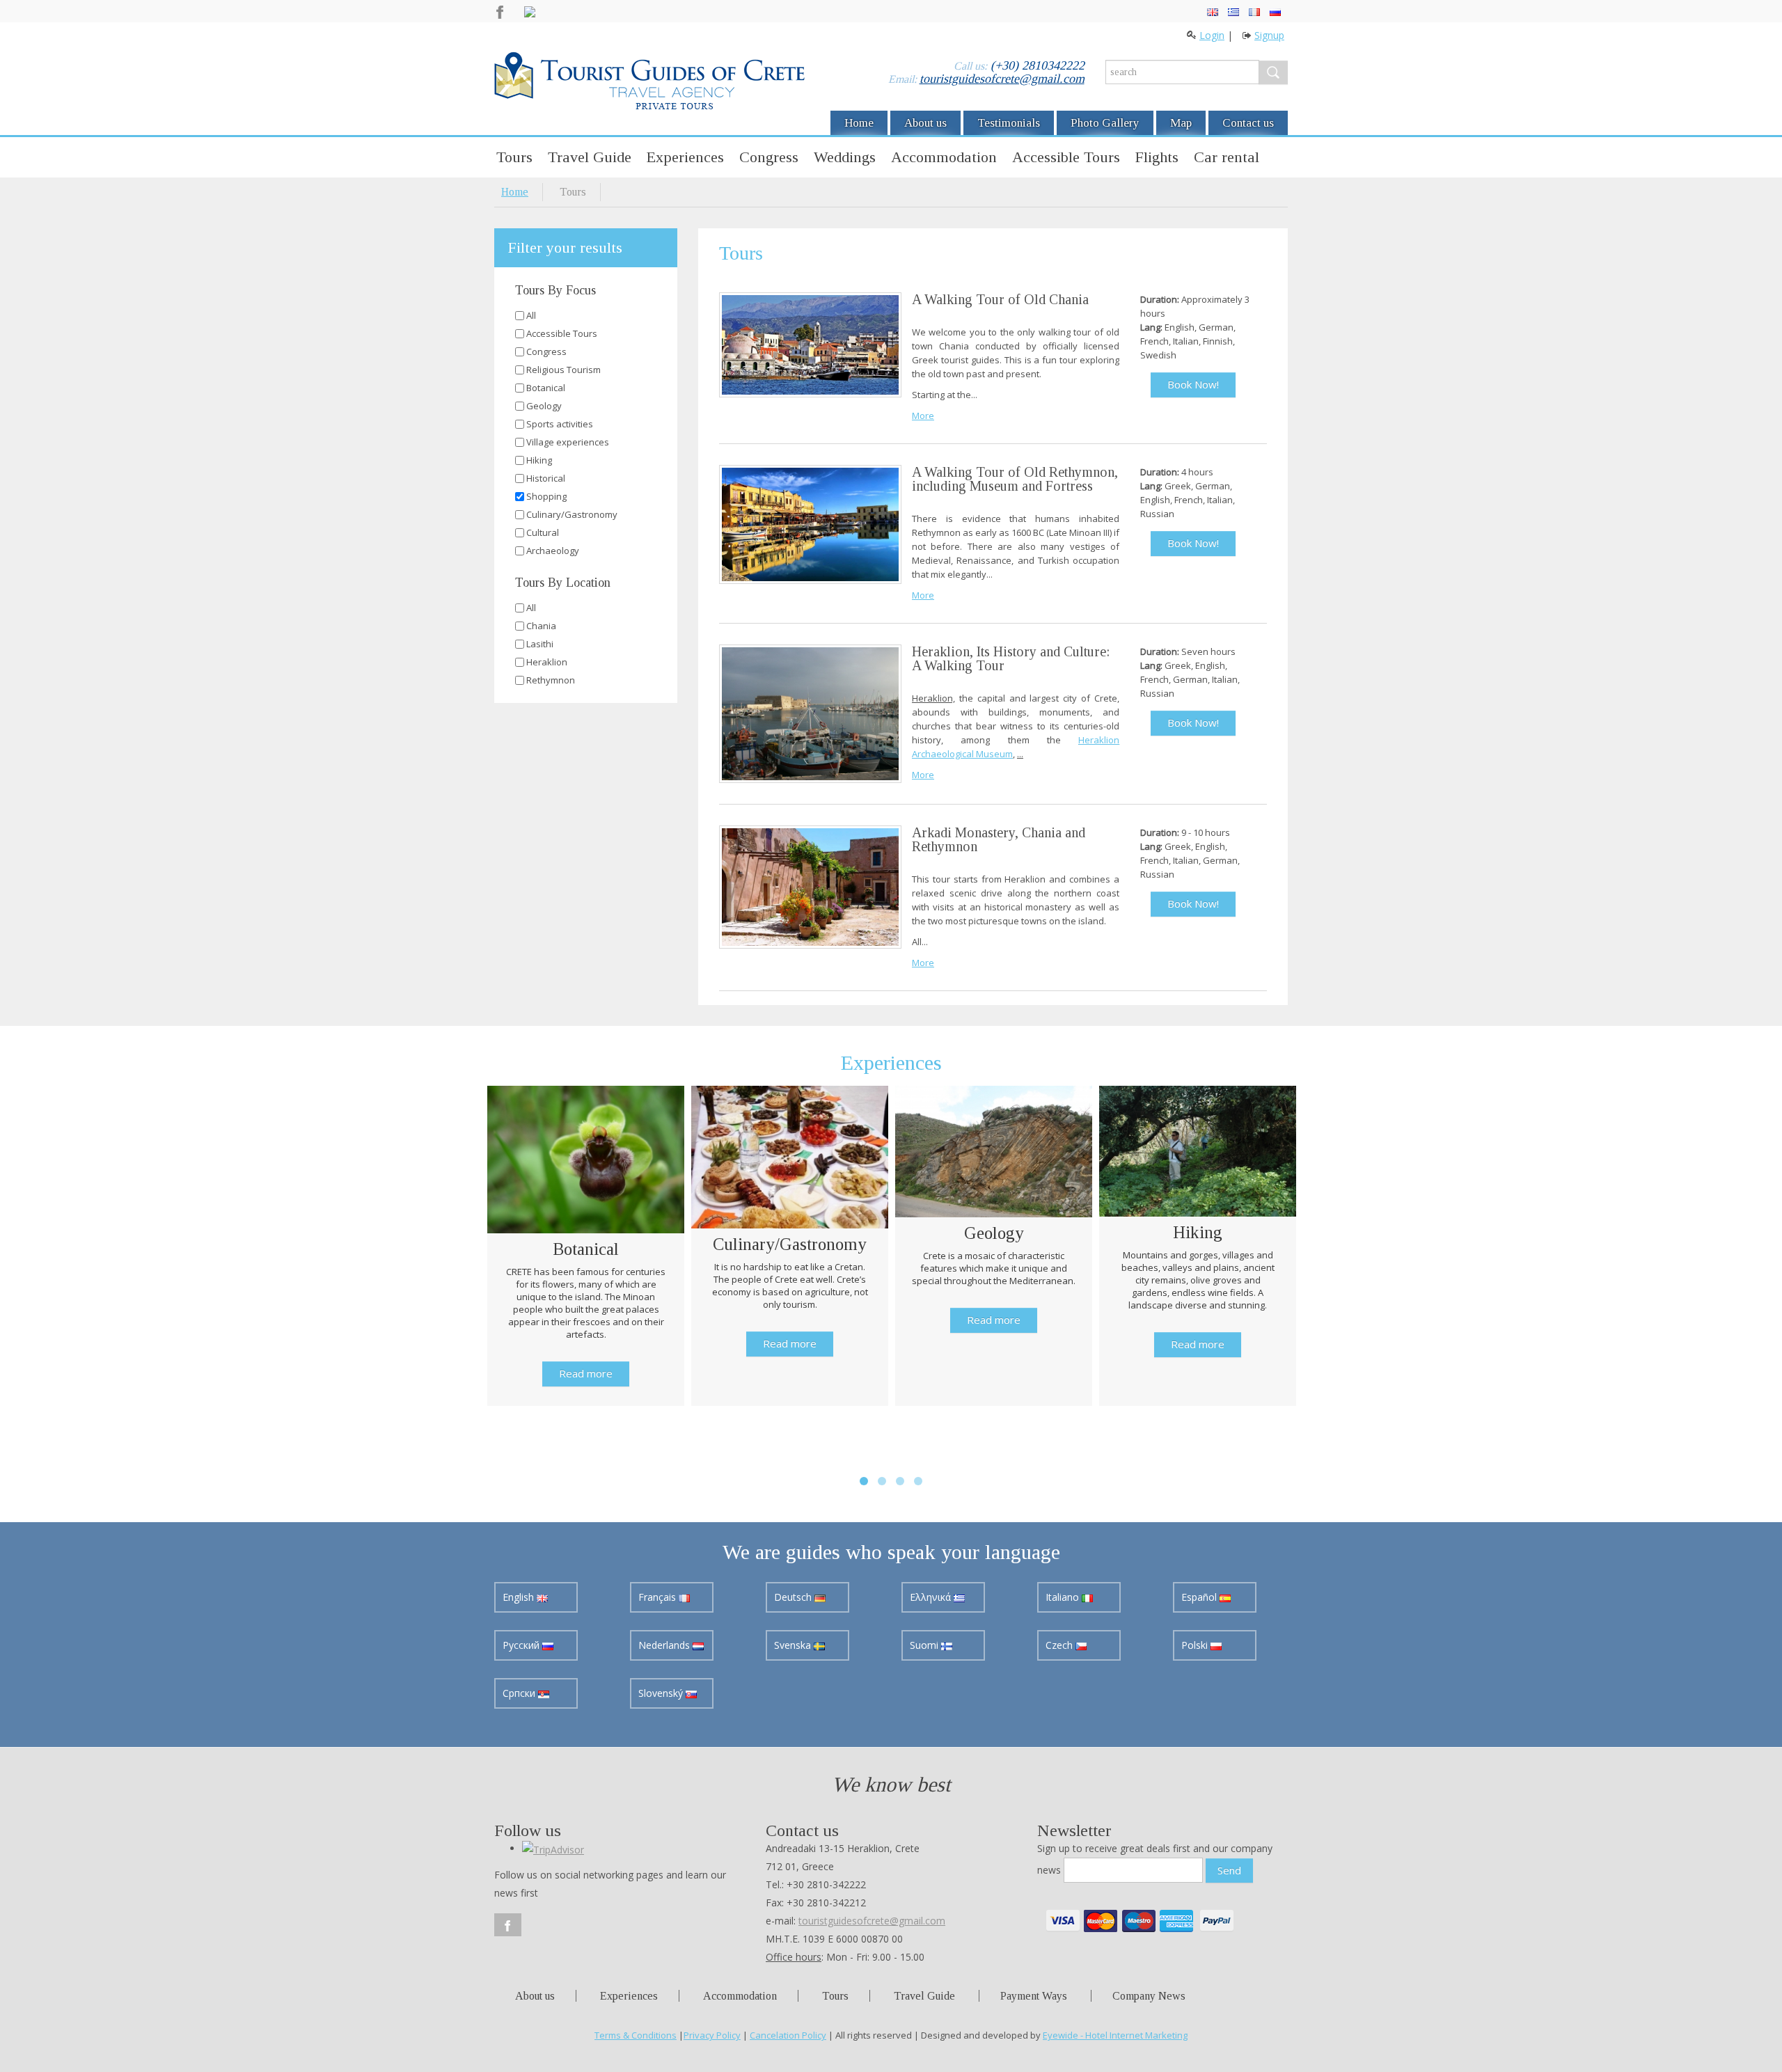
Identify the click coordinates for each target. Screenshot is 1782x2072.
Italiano (1064, 1597)
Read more (586, 1373)
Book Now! (1193, 384)
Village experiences (568, 442)
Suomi (925, 1645)
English (520, 1597)
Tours (514, 157)
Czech (1060, 1645)
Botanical (546, 388)
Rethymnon (551, 680)
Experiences (685, 157)
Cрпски (520, 1693)
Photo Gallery (1105, 123)
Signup (1269, 35)
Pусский (522, 1645)
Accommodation (944, 157)
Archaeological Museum (962, 754)
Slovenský (662, 1693)
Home (859, 123)
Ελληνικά (932, 1597)
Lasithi (540, 644)
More (923, 416)
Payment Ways (1034, 1996)
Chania (541, 626)
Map (1181, 123)
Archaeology (553, 551)
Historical (546, 478)
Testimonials (1009, 123)
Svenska (794, 1645)
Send (1229, 1870)
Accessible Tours (1066, 157)
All (531, 315)
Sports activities (560, 424)
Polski (1196, 1645)
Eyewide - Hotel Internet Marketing (1115, 2035)
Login (1212, 35)
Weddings (845, 157)
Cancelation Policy (788, 2035)
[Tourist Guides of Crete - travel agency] (649, 83)
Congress (769, 157)
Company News (1149, 1996)
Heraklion (547, 662)
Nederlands (665, 1645)
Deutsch (794, 1597)
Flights (1157, 157)
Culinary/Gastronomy (572, 514)
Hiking (539, 460)
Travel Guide (590, 157)
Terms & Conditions (636, 2035)
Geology (544, 406)
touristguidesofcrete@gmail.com (1002, 79)
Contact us (1248, 123)
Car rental (1227, 157)
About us (925, 123)
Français (659, 1597)
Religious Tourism (563, 370)
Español (1200, 1597)
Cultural (543, 532)
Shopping (546, 496)
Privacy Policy (712, 2035)
